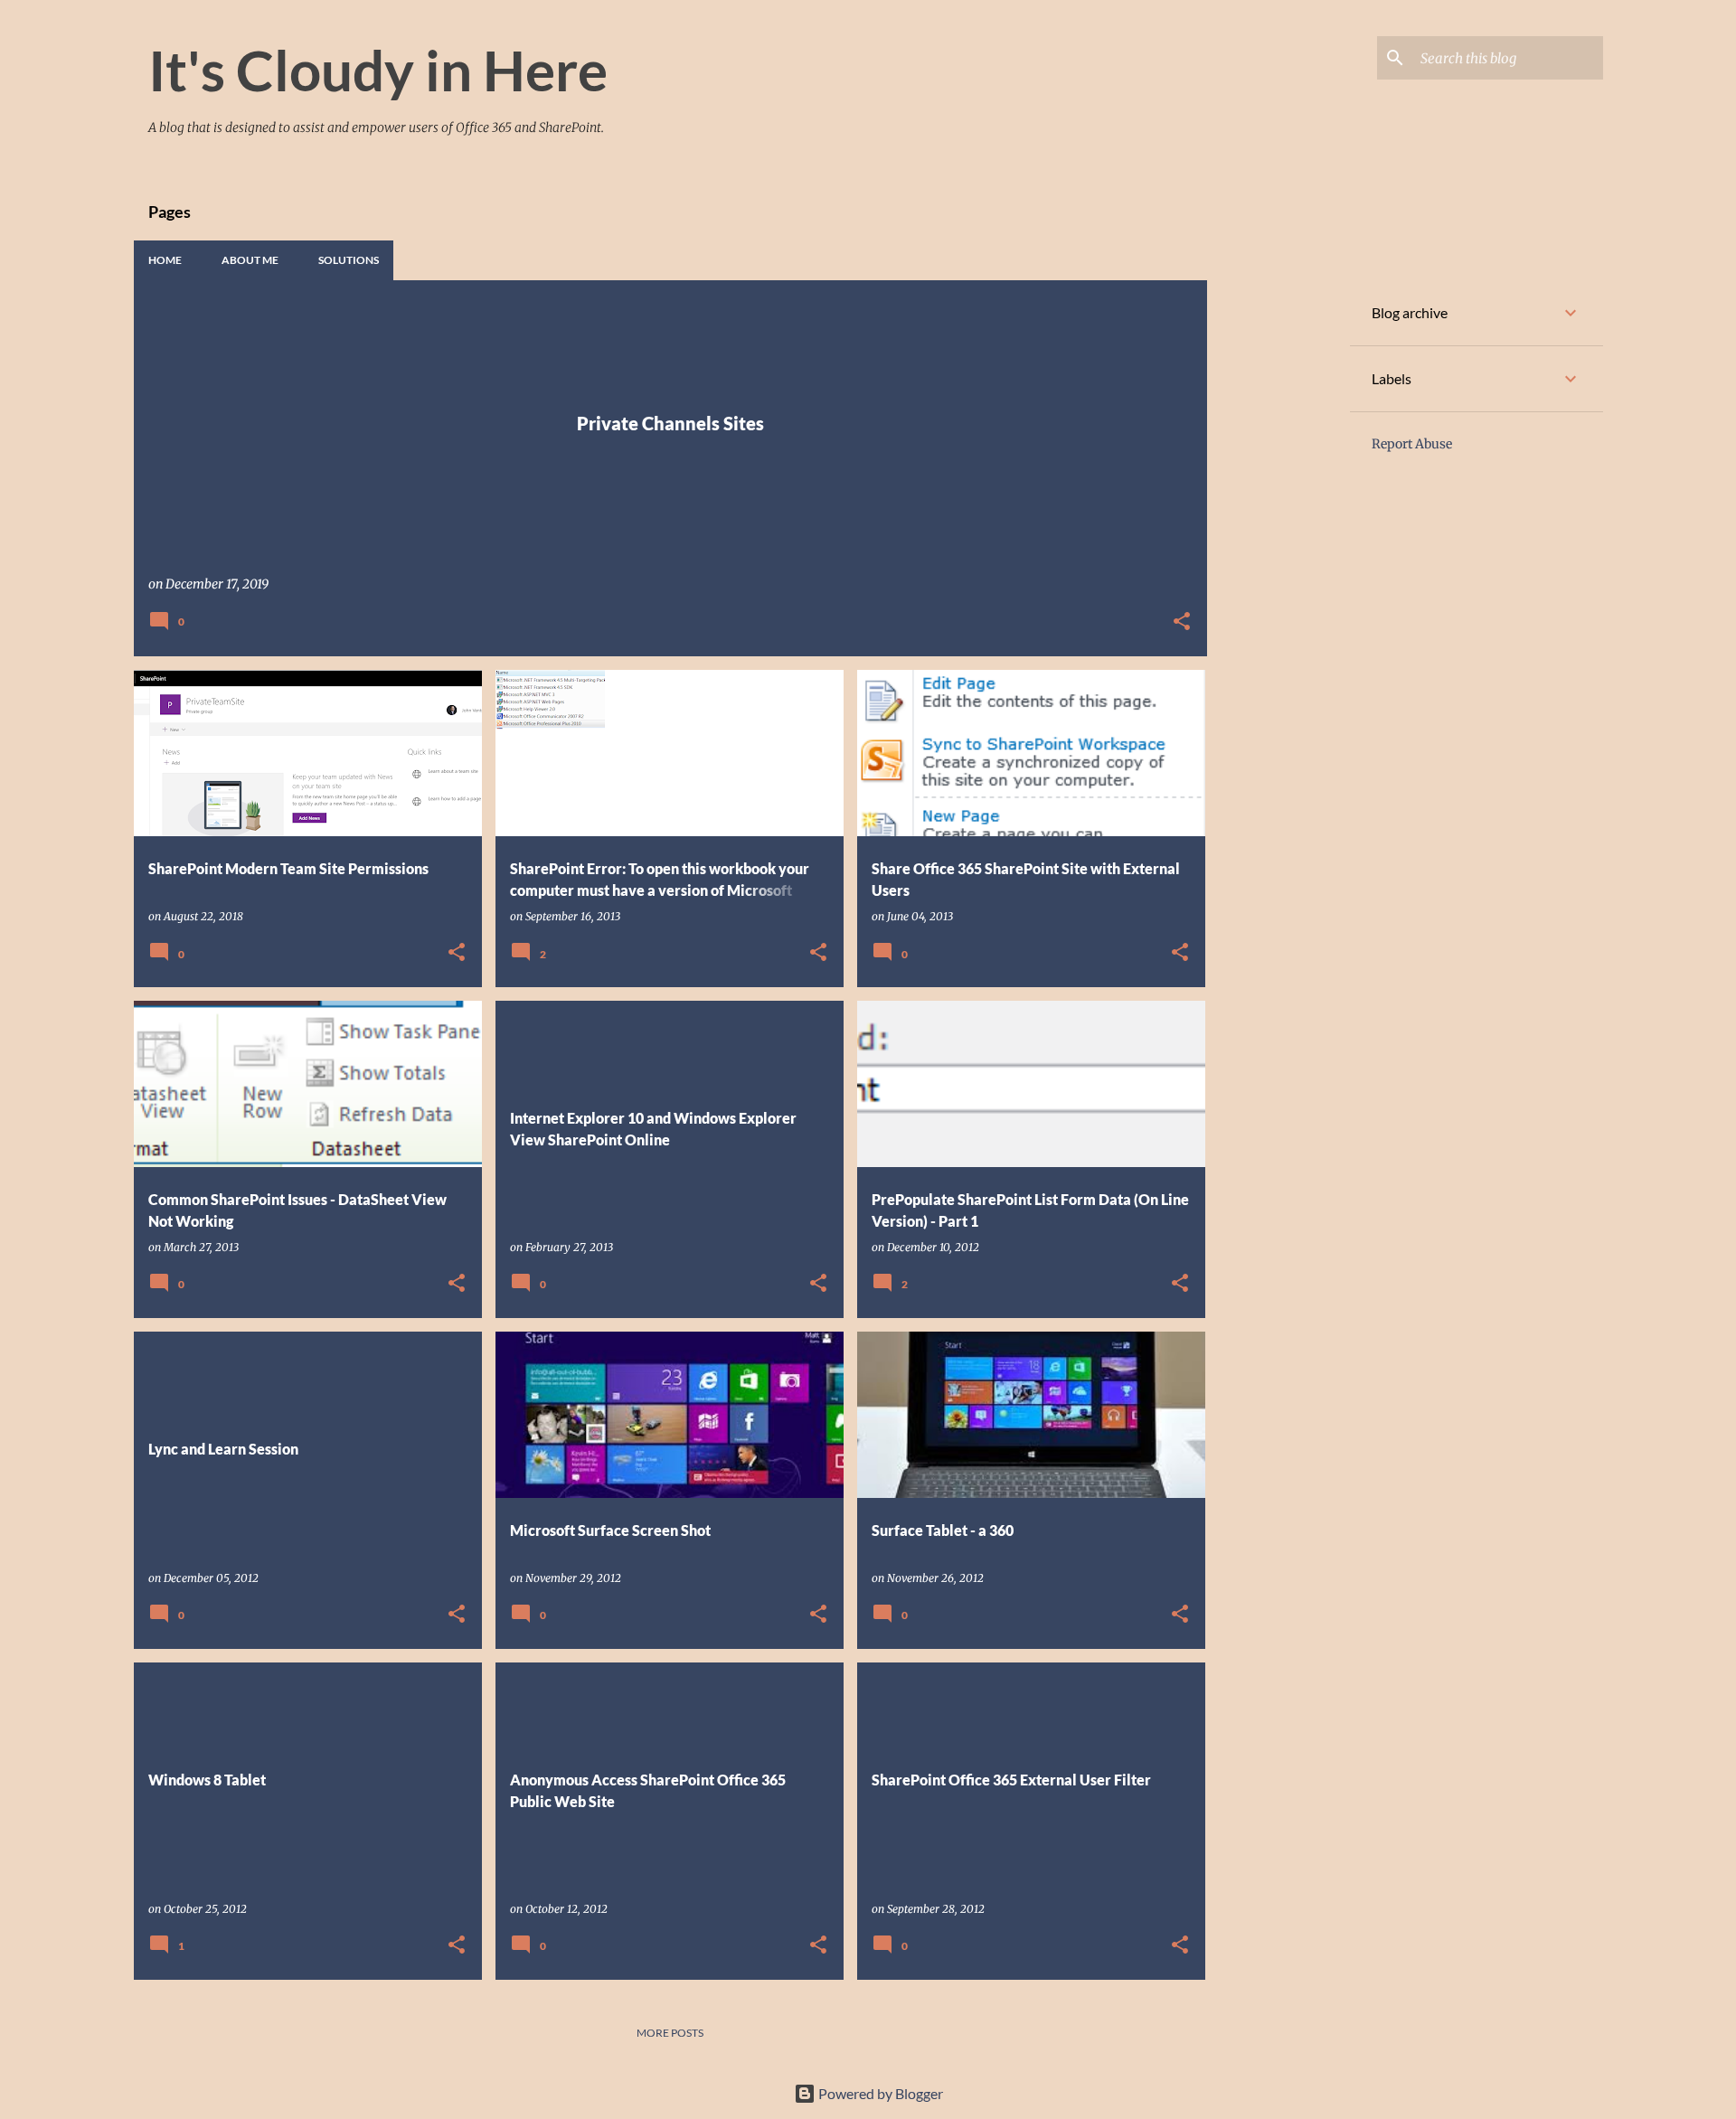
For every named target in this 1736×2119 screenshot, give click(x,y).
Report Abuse (1412, 444)
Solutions (349, 260)
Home (165, 260)
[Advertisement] (1278, 551)
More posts (670, 2033)
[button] (1182, 622)
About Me (250, 260)
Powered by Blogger (879, 2093)
